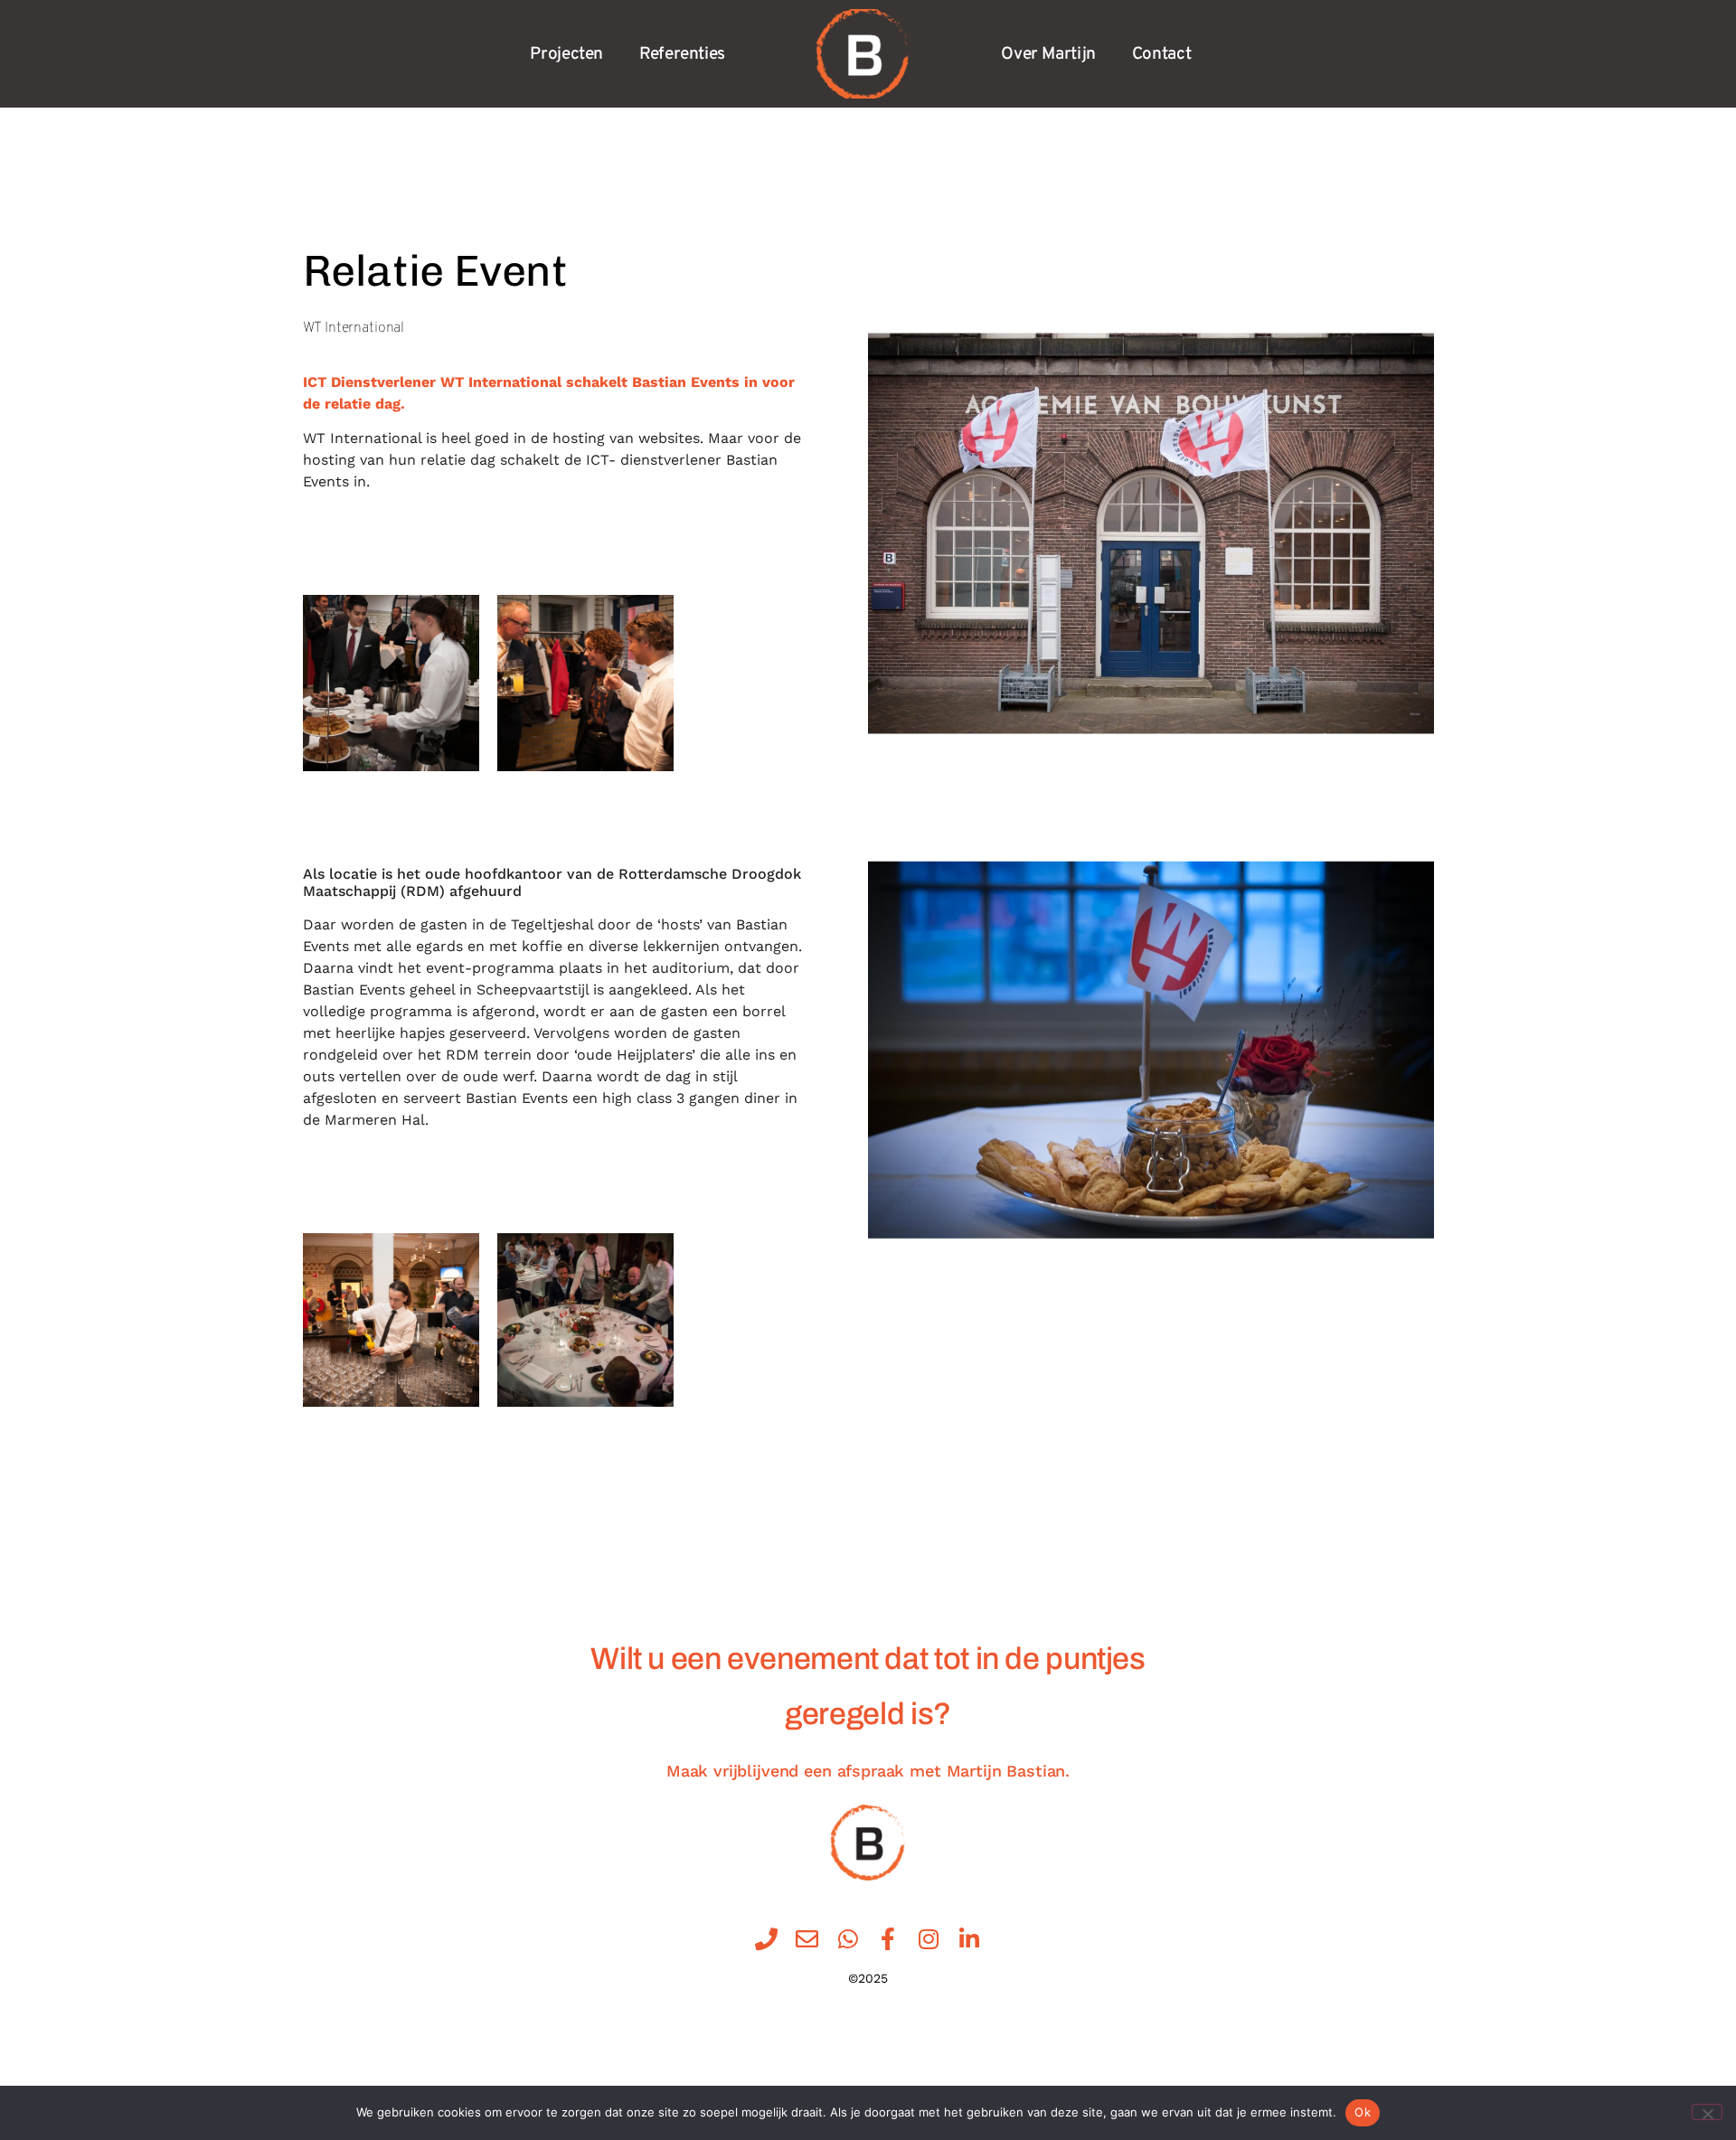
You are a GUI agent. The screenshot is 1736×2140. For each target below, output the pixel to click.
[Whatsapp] (848, 1939)
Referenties (682, 54)
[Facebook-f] (888, 1939)
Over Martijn (1048, 54)
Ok (1363, 2112)
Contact (1161, 54)
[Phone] (766, 1939)
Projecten (566, 54)
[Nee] (1707, 2112)
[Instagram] (929, 1939)
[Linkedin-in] (970, 1939)
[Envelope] (807, 1939)
